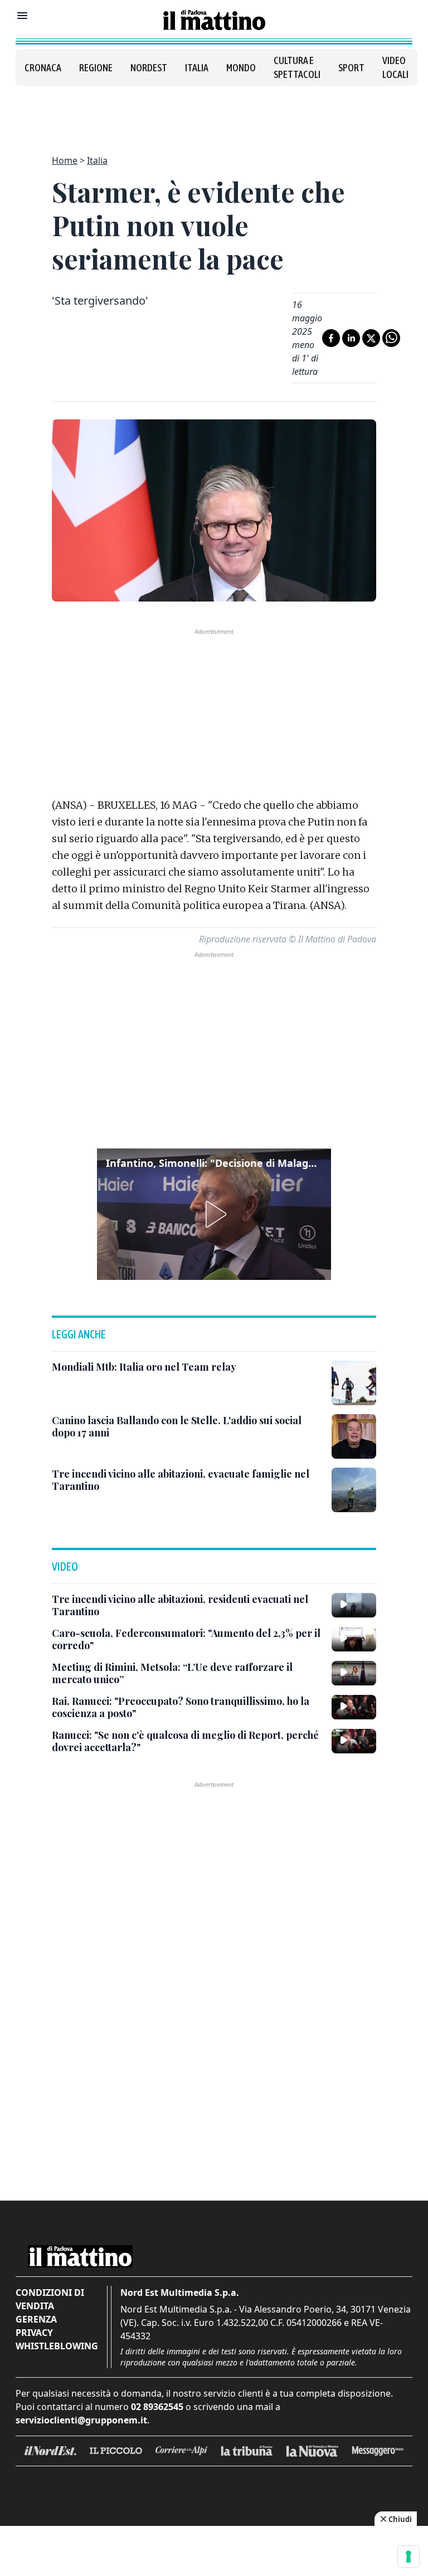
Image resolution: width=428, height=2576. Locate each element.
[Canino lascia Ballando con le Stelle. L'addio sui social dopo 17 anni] (354, 1436)
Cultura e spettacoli (297, 67)
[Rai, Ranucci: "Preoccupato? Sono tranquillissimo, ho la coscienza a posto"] (354, 1707)
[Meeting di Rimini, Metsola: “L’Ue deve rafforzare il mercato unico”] (354, 1673)
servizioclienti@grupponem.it (81, 2420)
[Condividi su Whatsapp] (391, 338)
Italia (197, 68)
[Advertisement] (214, 114)
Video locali (395, 67)
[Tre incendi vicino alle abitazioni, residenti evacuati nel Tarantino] (354, 1605)
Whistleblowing (57, 2346)
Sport (351, 68)
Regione (96, 68)
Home (65, 160)
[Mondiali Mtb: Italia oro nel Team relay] (354, 1383)
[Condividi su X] (371, 338)
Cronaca (43, 68)
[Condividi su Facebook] (331, 338)
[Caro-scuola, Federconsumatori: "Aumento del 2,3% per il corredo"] (354, 1639)
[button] (214, 1214)
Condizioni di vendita (50, 2299)
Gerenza (36, 2319)
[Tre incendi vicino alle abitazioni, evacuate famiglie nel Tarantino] (354, 1490)
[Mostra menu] (22, 16)
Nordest (149, 68)
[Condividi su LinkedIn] (351, 338)
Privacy (34, 2333)
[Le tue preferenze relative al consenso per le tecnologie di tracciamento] (408, 2557)
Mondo (241, 68)
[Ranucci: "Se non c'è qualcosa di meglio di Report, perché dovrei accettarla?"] (354, 1741)
